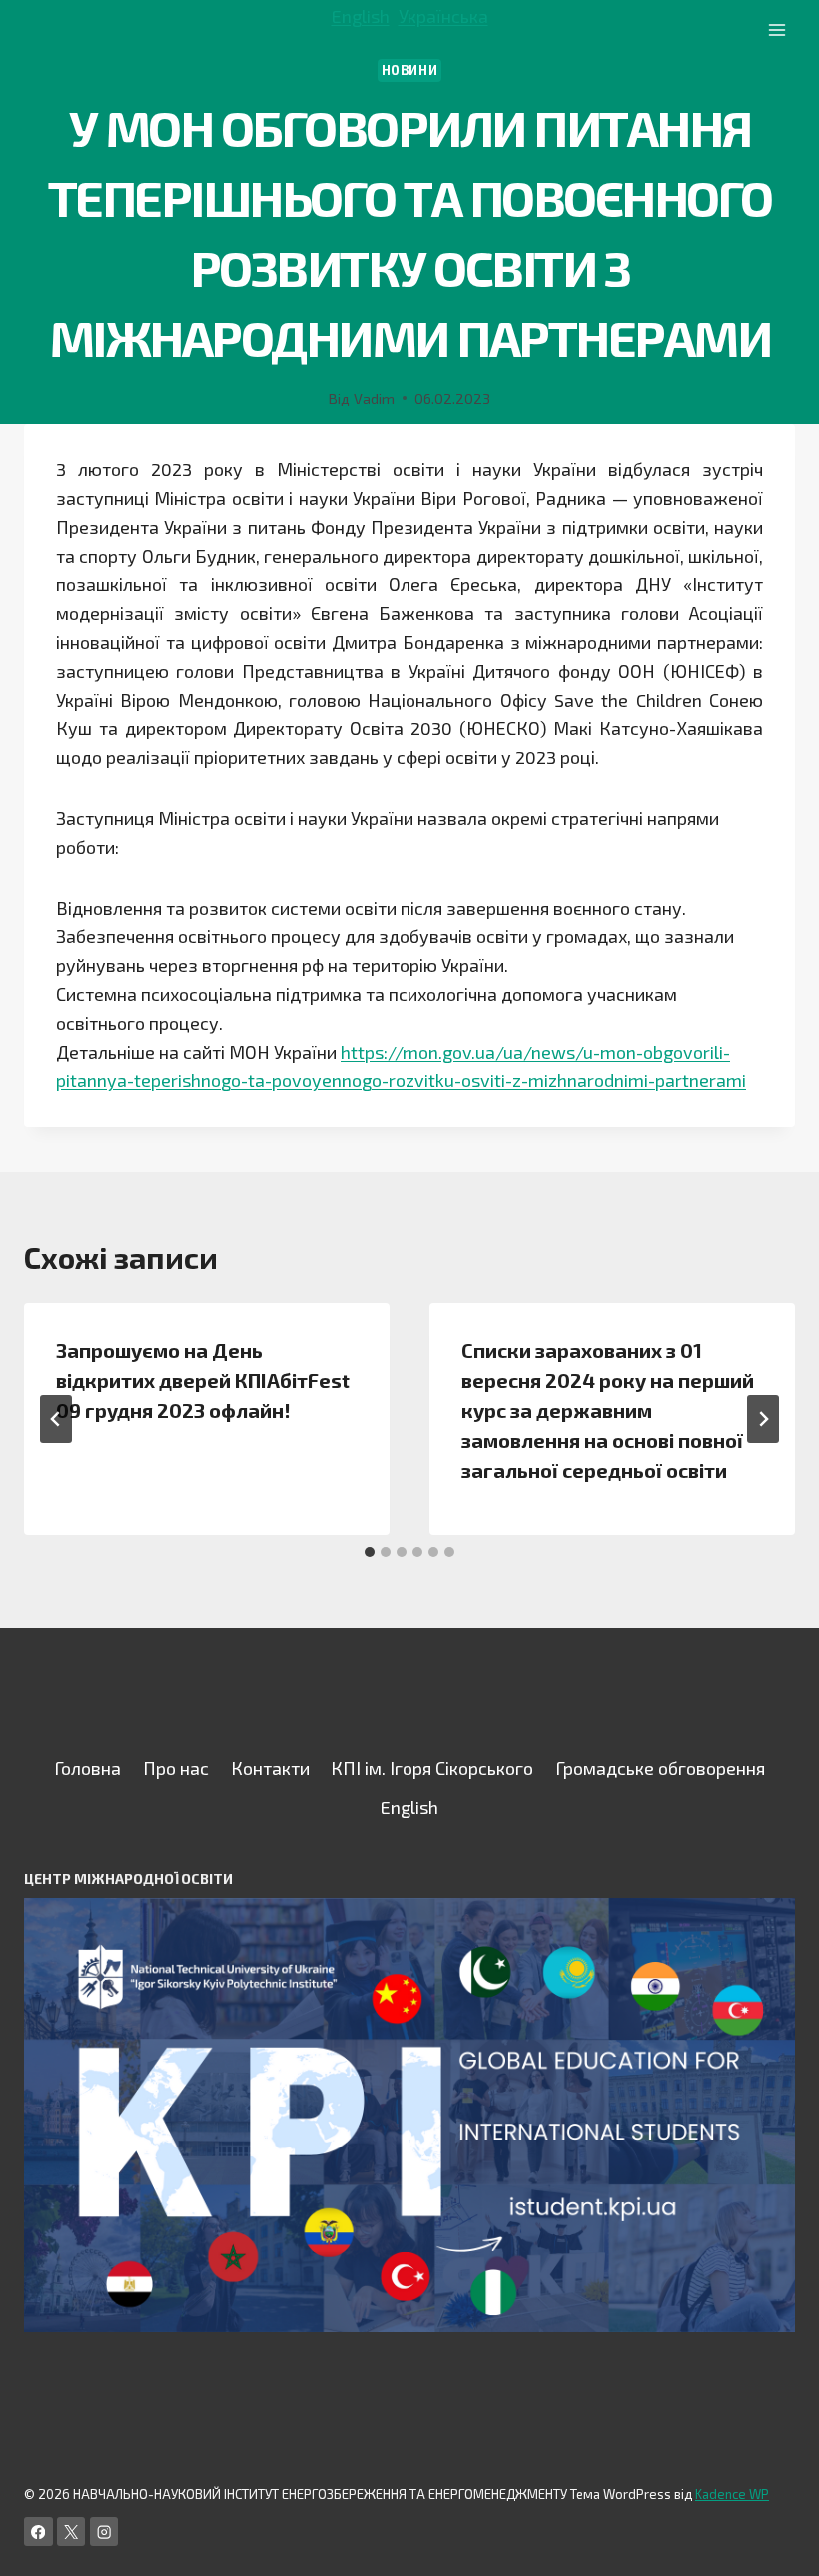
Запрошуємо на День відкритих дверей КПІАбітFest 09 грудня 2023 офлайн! (203, 1380)
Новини (410, 70)
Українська (443, 16)
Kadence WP (732, 2494)
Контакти (270, 1768)
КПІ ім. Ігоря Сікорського (432, 1768)
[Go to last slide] (56, 1419)
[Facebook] (38, 2532)
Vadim (374, 398)
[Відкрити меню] (777, 29)
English (361, 16)
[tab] (370, 1552)
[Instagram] (104, 2532)
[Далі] (763, 1419)
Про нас (176, 1768)
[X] (71, 2532)
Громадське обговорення (660, 1768)
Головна (87, 1768)
